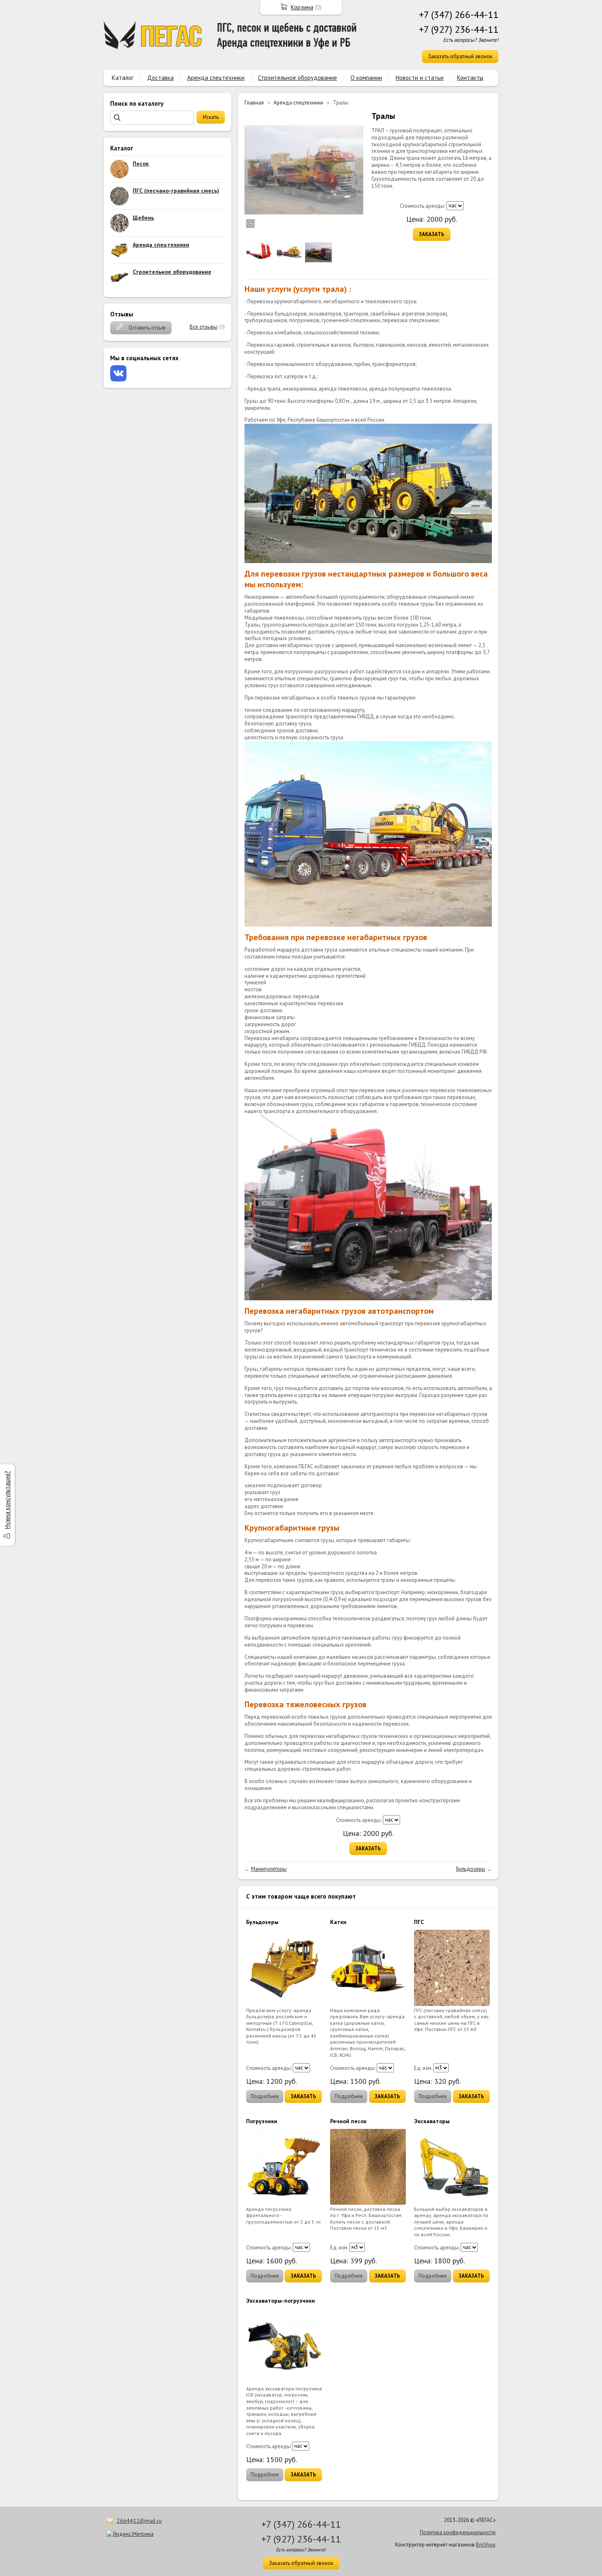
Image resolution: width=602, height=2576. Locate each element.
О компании (366, 78)
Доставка (160, 78)
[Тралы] (304, 170)
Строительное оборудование (298, 78)
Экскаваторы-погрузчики (281, 2301)
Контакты (470, 78)
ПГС (419, 1922)
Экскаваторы (432, 2121)
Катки (338, 1922)
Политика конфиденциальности (458, 2532)
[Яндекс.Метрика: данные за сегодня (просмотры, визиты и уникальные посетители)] (130, 2534)
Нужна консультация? (7, 1500)
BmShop (486, 2545)
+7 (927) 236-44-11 (459, 29)
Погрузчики (262, 2121)
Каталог (123, 78)
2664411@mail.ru (139, 2521)
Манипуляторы (269, 1869)
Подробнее (265, 2096)
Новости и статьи (420, 78)
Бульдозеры (471, 1869)
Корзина (302, 7)
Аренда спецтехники (216, 78)
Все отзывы (204, 327)
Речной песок (348, 2121)
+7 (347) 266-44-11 (459, 15)
